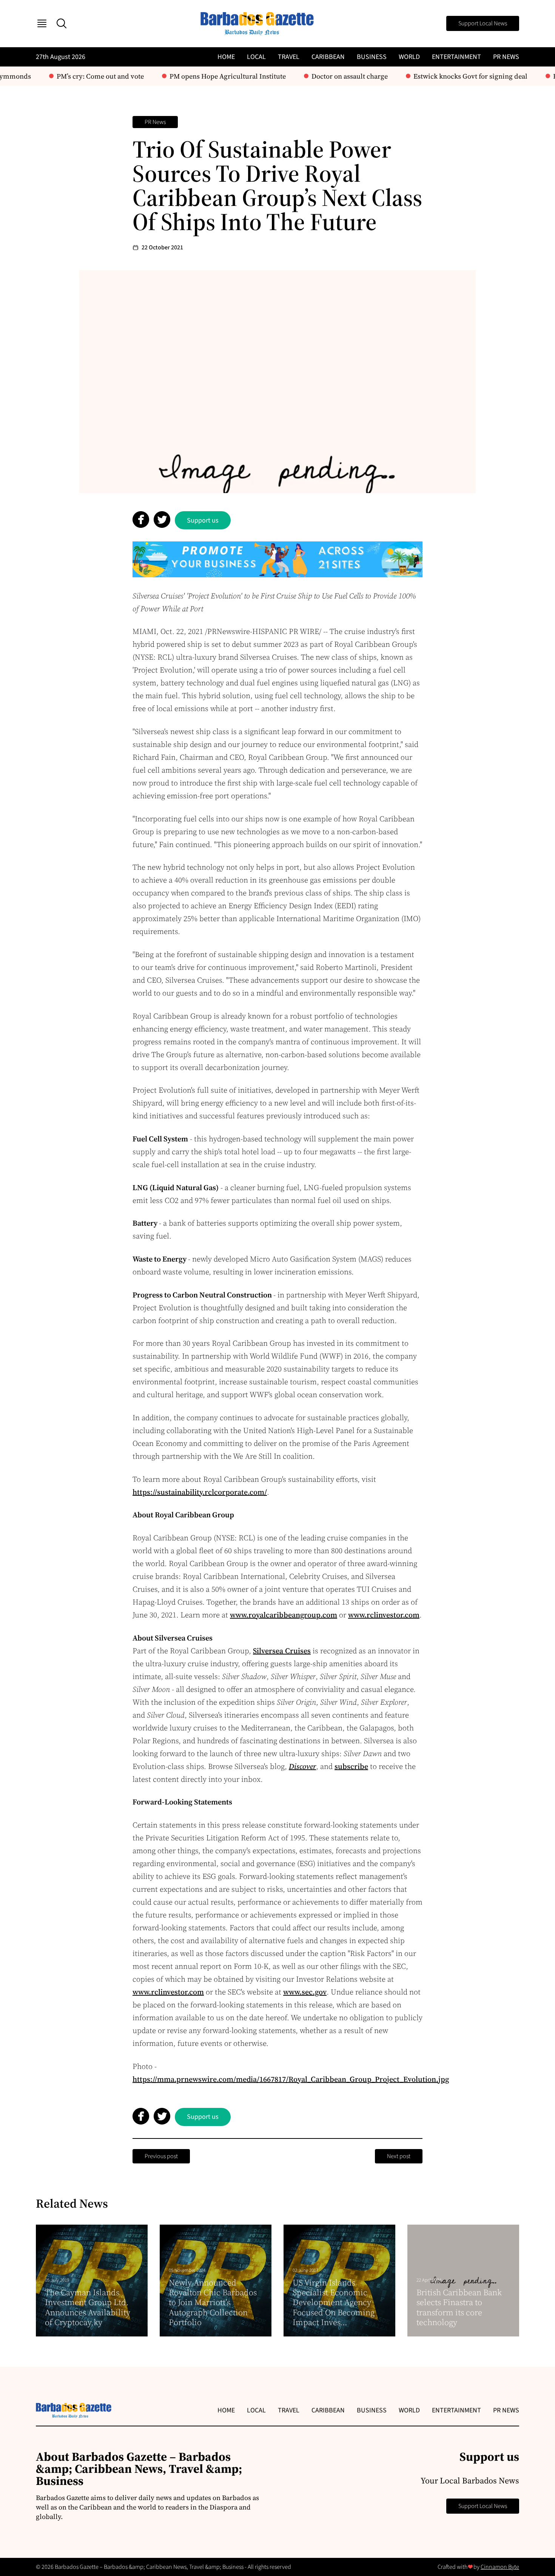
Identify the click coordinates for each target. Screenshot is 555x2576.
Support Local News (483, 23)
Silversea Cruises (282, 1651)
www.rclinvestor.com (384, 1615)
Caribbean (328, 57)
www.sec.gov (305, 1992)
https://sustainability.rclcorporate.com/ (200, 1492)
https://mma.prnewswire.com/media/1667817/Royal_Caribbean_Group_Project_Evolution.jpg (291, 2079)
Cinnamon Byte (500, 2567)
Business (372, 57)
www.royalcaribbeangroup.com (284, 1615)
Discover (302, 1766)
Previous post (161, 2156)
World (409, 57)
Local (256, 57)
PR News (506, 57)
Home (226, 57)
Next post (399, 2156)
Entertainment (456, 57)
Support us (203, 520)
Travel (289, 57)
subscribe (351, 1766)
